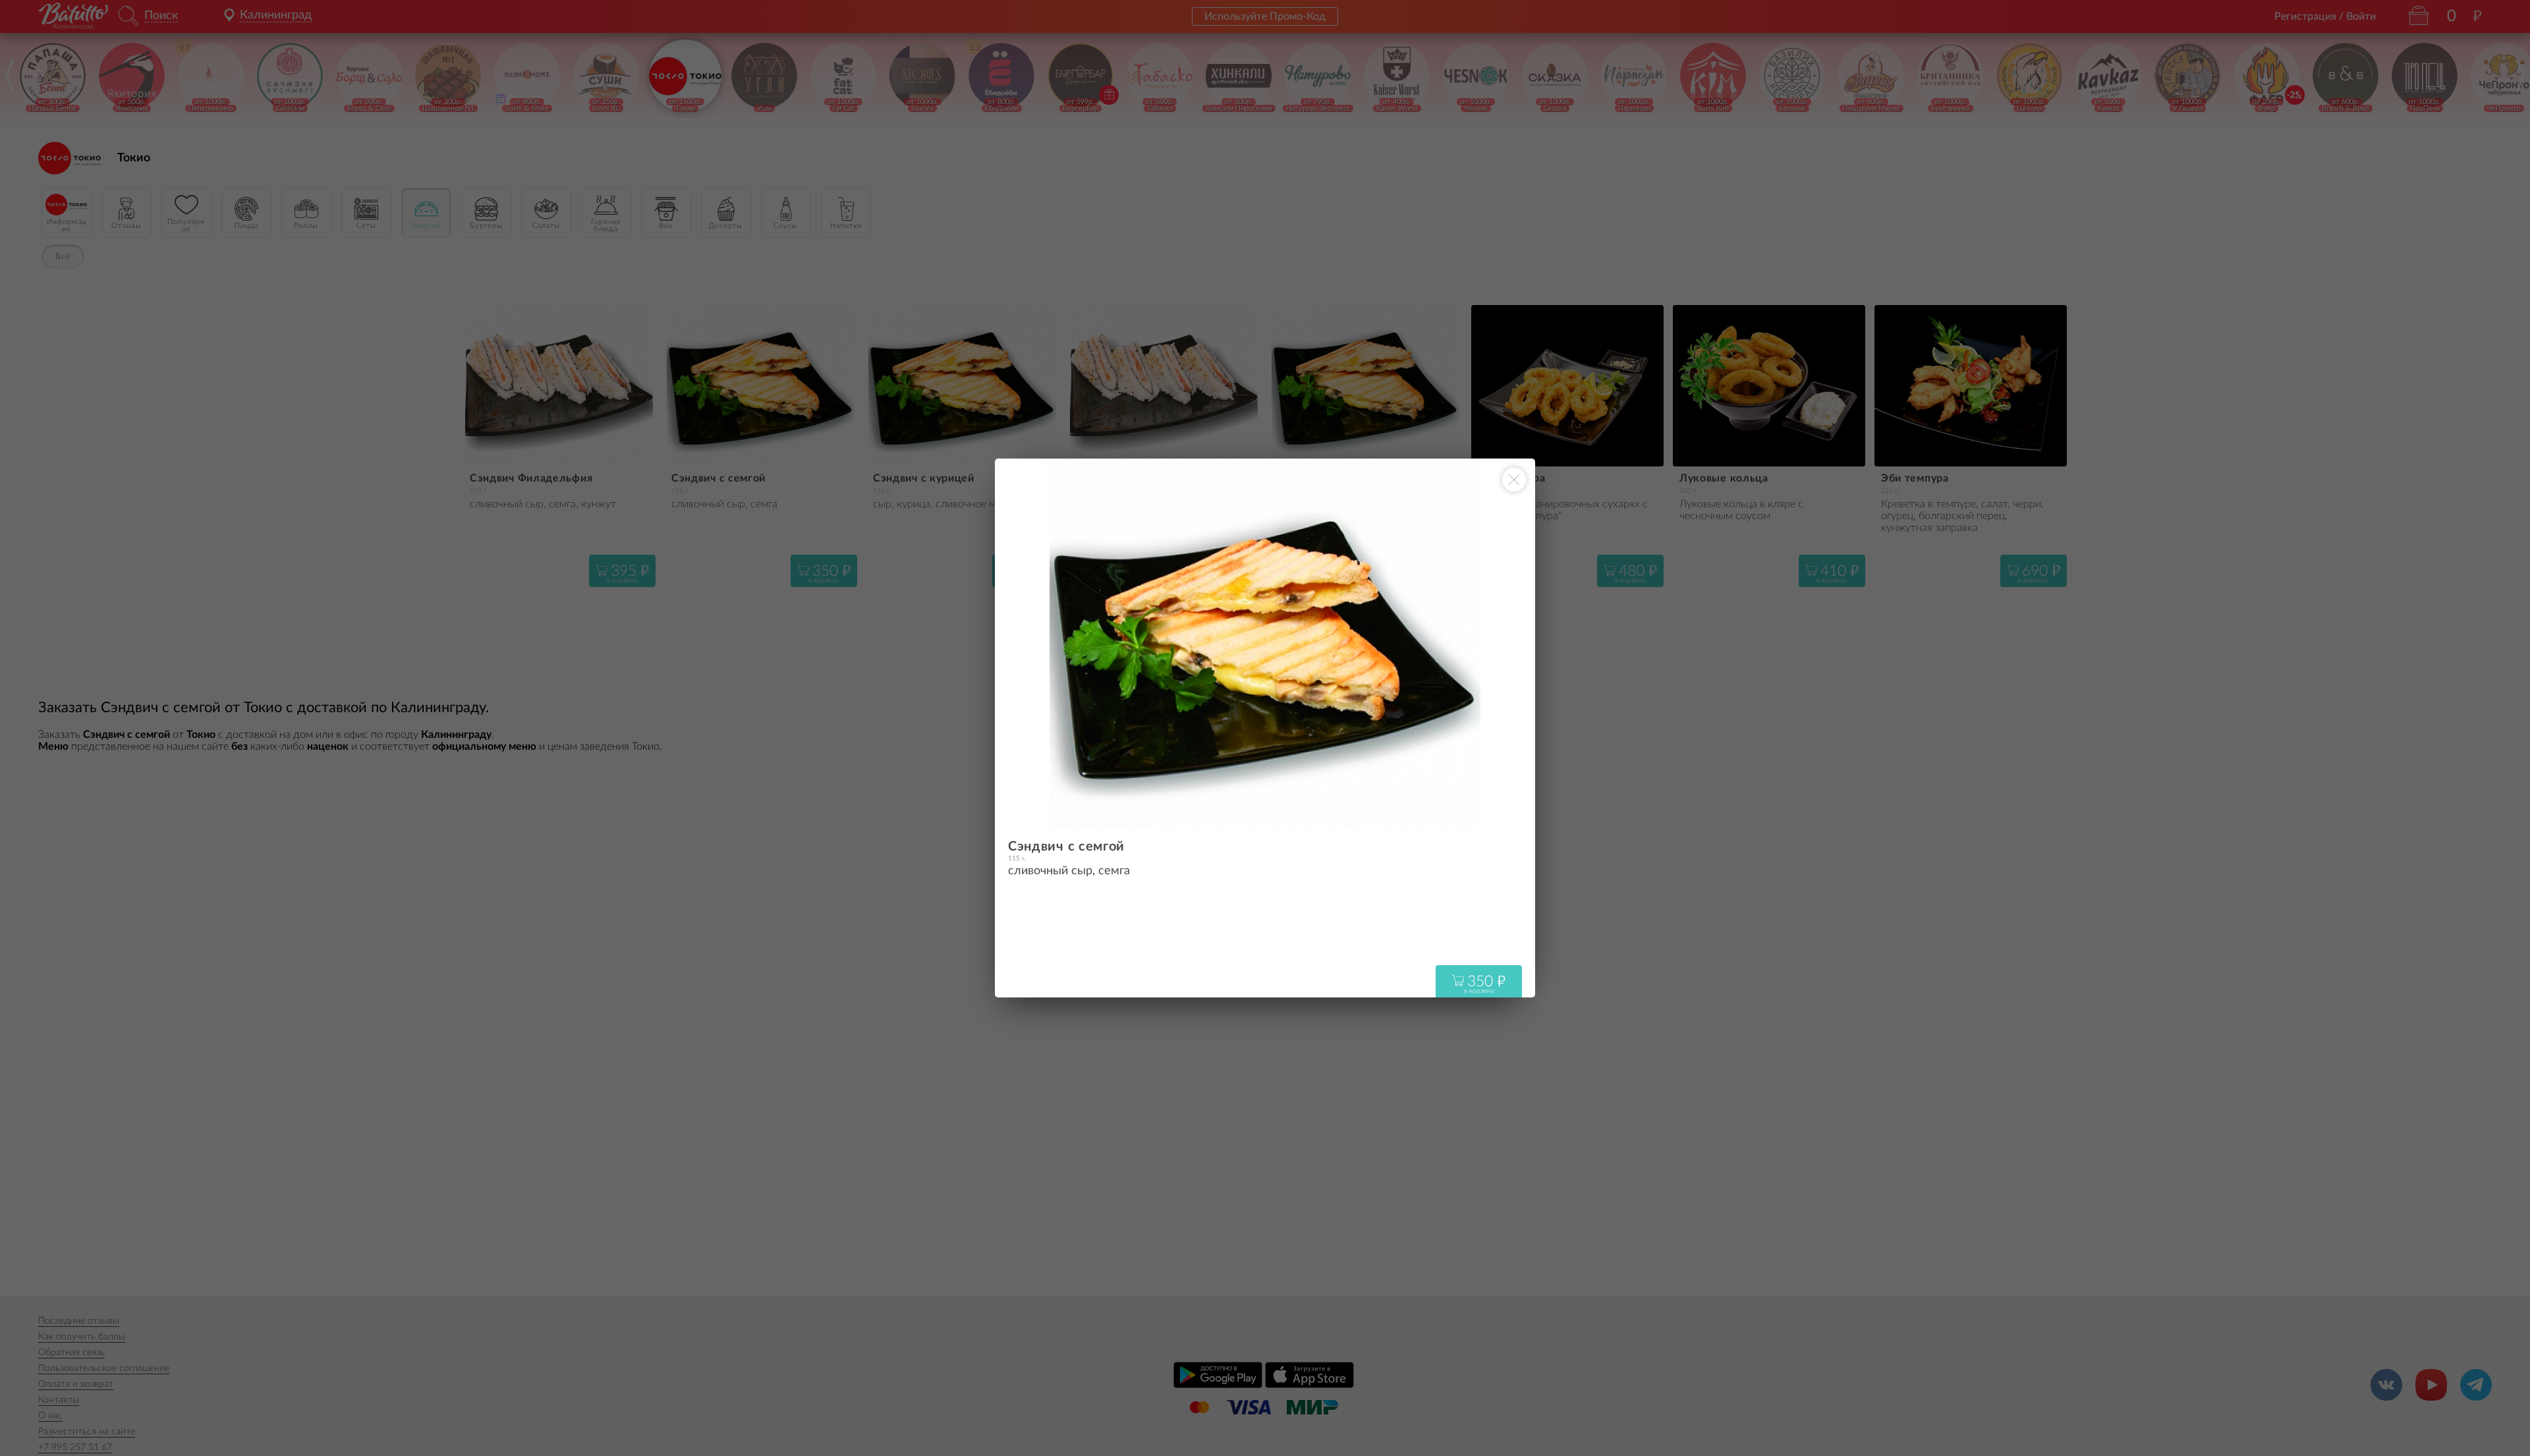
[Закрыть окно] (1514, 480)
